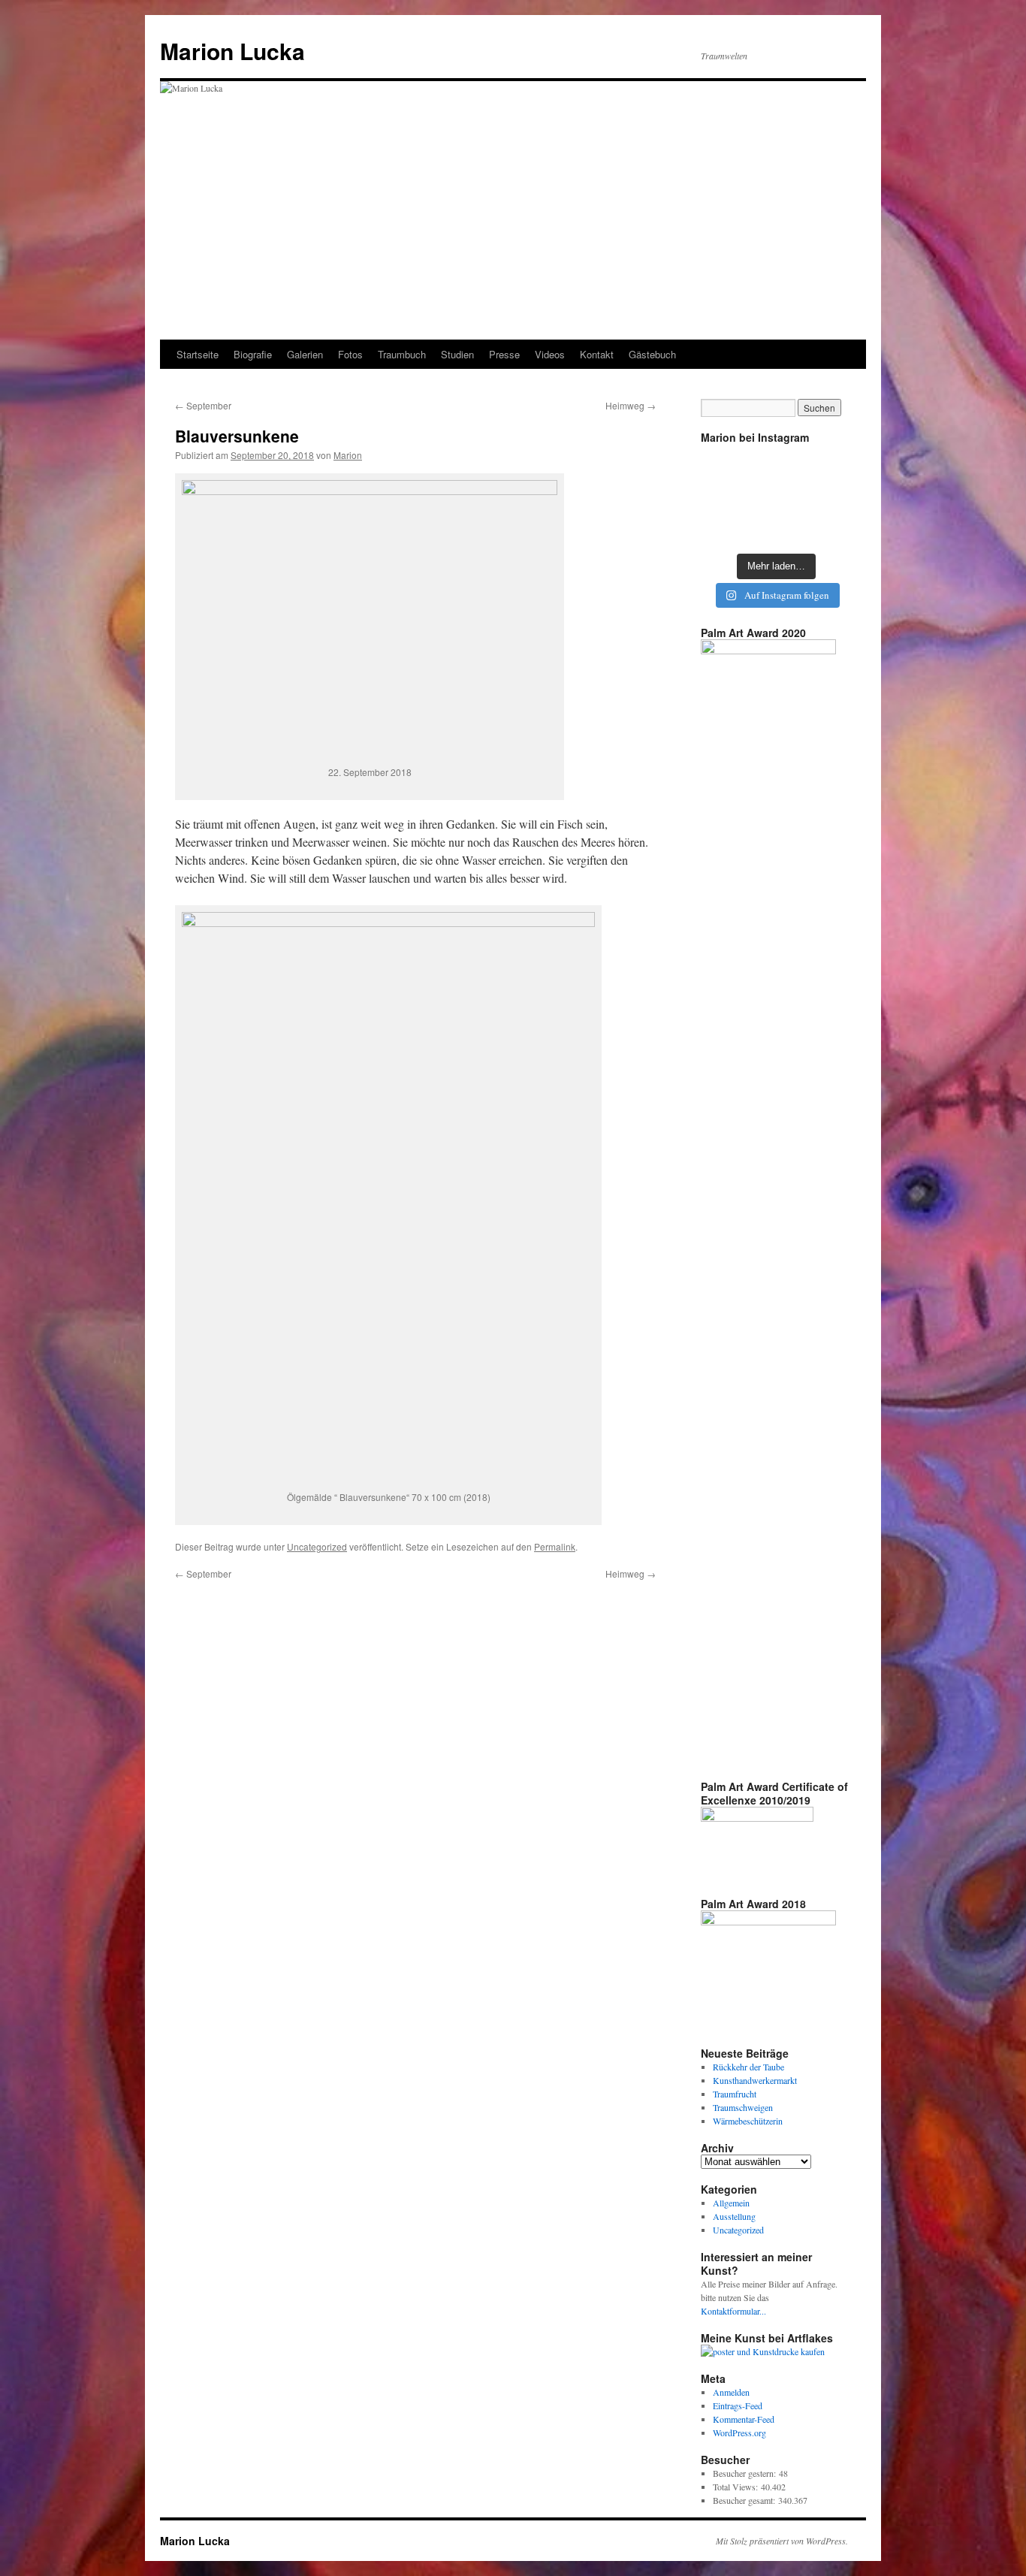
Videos (550, 354)
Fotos (350, 354)
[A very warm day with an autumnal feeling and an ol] (776, 497)
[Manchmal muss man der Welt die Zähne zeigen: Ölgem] (724, 466)
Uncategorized (317, 1546)
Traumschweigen (743, 2107)
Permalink (555, 1546)
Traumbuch (402, 354)
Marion (348, 455)
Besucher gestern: (746, 2473)
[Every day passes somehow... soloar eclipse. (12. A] (724, 497)
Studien (457, 354)
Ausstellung (734, 2216)
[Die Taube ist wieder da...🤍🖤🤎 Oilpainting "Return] (827, 466)
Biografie (253, 354)
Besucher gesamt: (745, 2500)
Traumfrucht (735, 2094)
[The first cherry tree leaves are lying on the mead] (724, 528)
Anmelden (731, 2392)
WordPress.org (739, 2433)
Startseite (198, 354)
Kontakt (597, 354)
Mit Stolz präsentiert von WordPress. (782, 2541)
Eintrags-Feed (738, 2405)
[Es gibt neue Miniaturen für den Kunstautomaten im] (776, 466)
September (203, 405)
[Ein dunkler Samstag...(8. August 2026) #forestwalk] (827, 528)
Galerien (305, 354)
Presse (504, 354)
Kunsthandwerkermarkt (755, 2080)
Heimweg (631, 405)
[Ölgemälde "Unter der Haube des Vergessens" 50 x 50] (776, 528)
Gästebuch (652, 354)
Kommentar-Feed (744, 2419)
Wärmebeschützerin (748, 2121)
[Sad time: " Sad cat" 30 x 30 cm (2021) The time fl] (827, 497)
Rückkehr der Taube (748, 2067)
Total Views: (737, 2487)
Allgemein (731, 2203)
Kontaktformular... (733, 2311)
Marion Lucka (232, 51)
